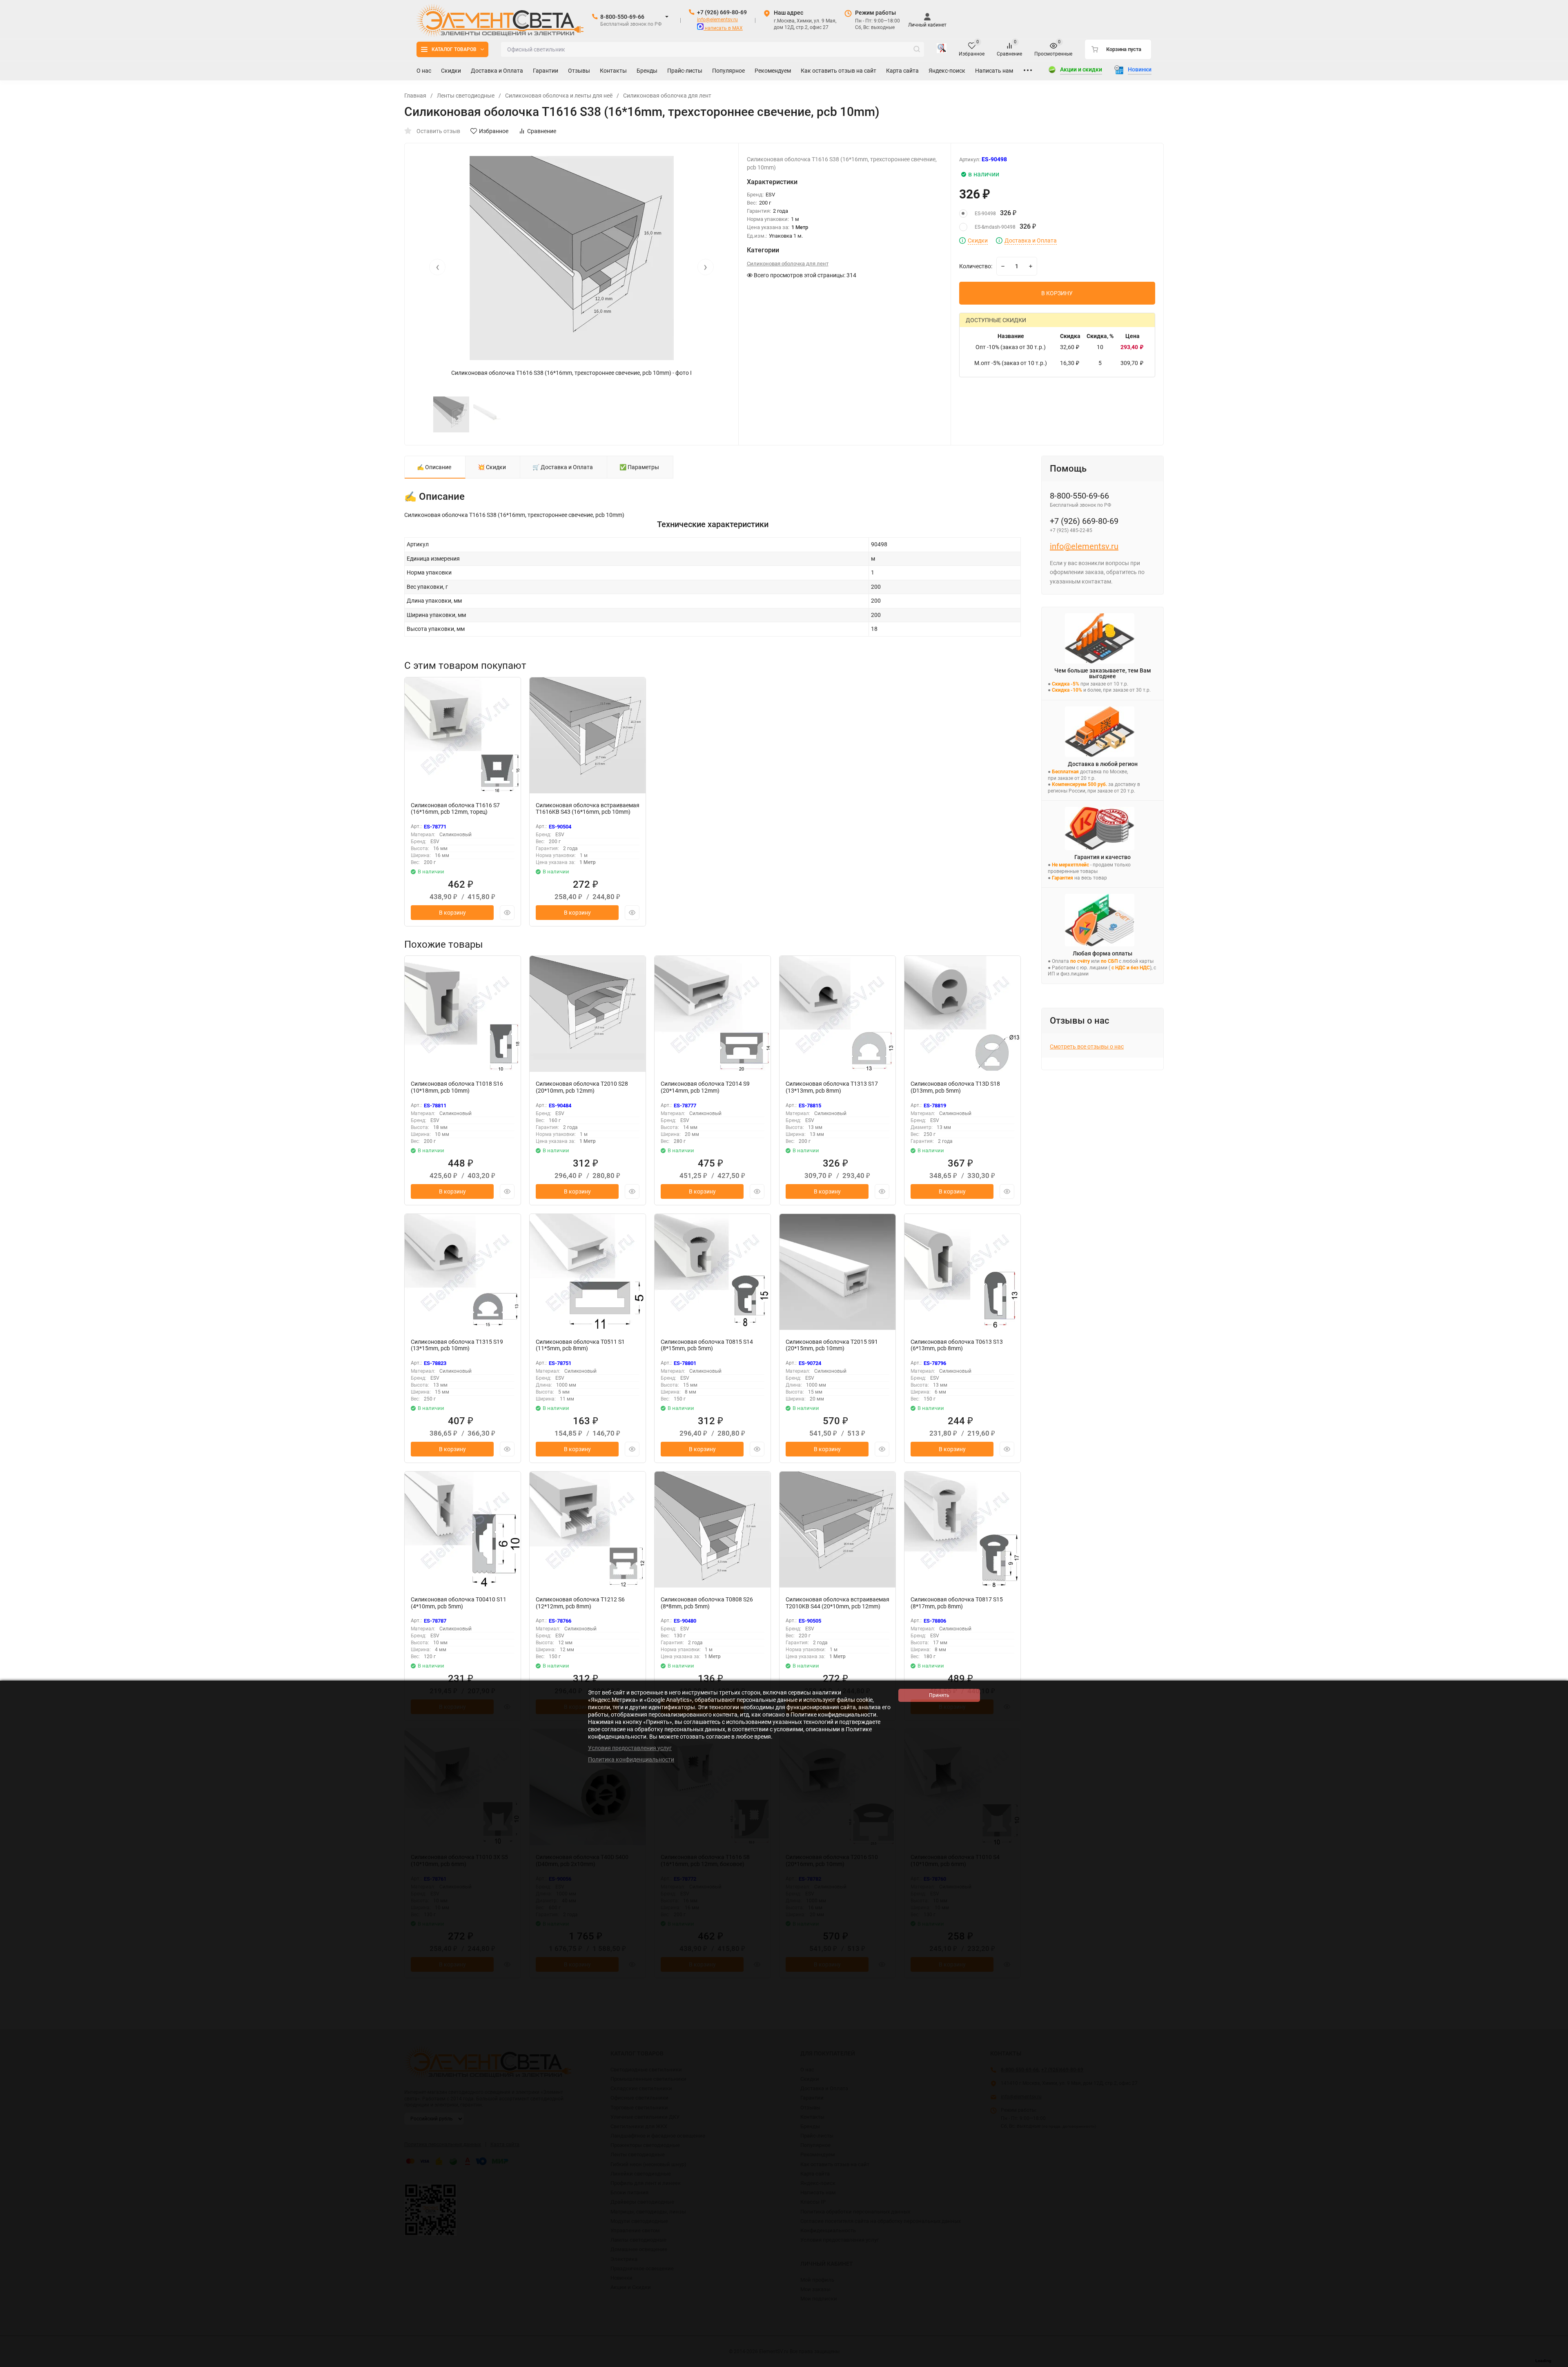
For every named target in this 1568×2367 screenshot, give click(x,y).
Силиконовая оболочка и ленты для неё (559, 96)
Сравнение (542, 131)
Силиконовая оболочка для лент (667, 96)
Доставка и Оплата (1031, 241)
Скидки (978, 241)
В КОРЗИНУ (1057, 293)
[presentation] (437, 267)
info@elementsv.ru (717, 20)
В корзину (452, 913)
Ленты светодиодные (466, 96)
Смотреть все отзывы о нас (1087, 1047)
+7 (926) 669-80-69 (722, 12)
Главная (415, 96)
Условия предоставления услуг (630, 1748)
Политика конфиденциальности (631, 1759)
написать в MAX (723, 28)
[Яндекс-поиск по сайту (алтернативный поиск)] (942, 49)
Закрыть (1555, 2363)
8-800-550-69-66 (622, 17)
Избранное (494, 131)
